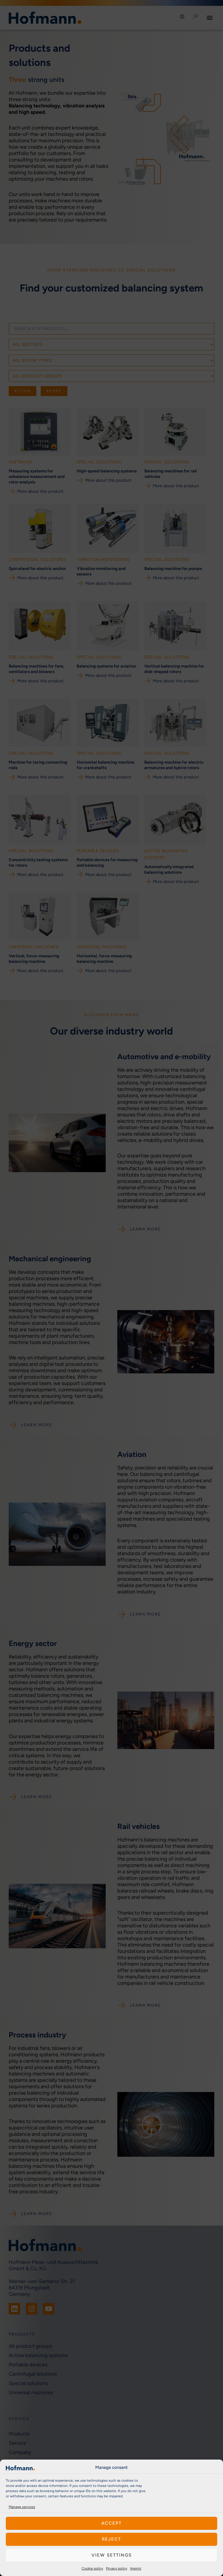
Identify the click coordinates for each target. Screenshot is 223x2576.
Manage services (22, 2507)
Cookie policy (92, 2568)
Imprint (136, 2568)
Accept (111, 2523)
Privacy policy (117, 2568)
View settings (112, 2555)
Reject (111, 2539)
